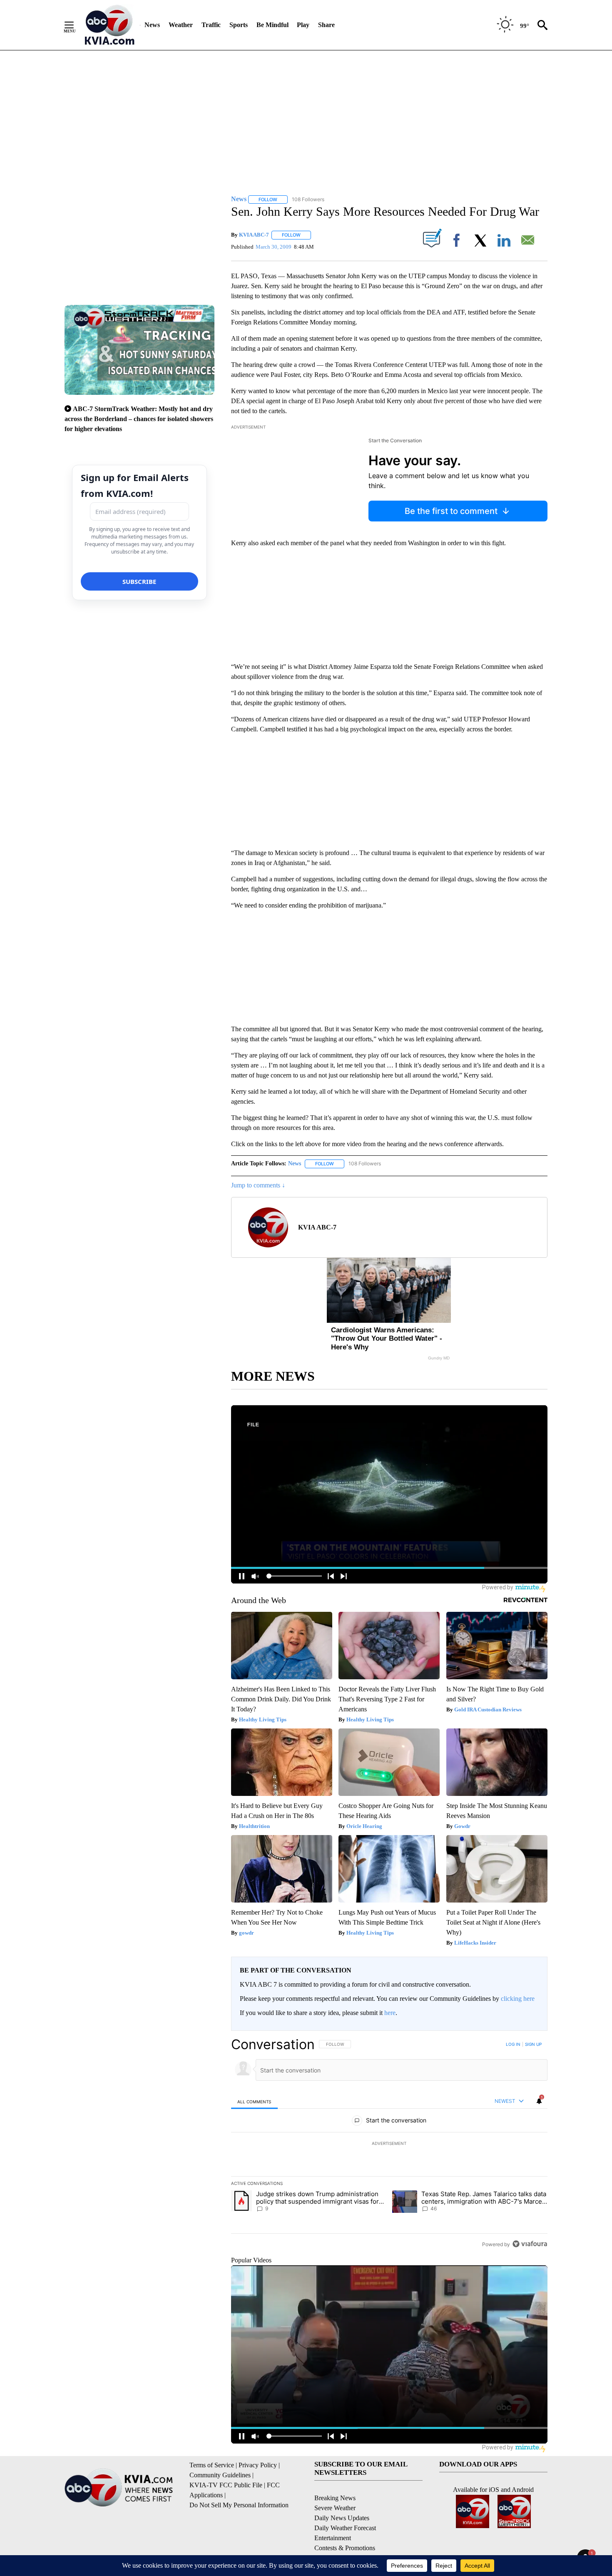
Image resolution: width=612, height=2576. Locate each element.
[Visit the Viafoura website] (530, 2244)
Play (303, 25)
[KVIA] (110, 25)
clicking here (518, 1999)
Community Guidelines (220, 2475)
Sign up (533, 2044)
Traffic (211, 25)
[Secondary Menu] (75, 25)
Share (326, 25)
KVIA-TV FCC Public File (226, 2485)
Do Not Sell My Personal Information (239, 2505)
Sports (239, 25)
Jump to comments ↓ (258, 1185)
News (152, 25)
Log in (513, 2044)
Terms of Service (212, 2465)
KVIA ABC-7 (254, 235)
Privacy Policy (258, 2465)
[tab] (254, 2101)
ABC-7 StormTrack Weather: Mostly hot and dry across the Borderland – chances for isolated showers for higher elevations (139, 419)
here (390, 2013)
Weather (181, 25)
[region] (389, 2144)
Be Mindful (272, 25)
